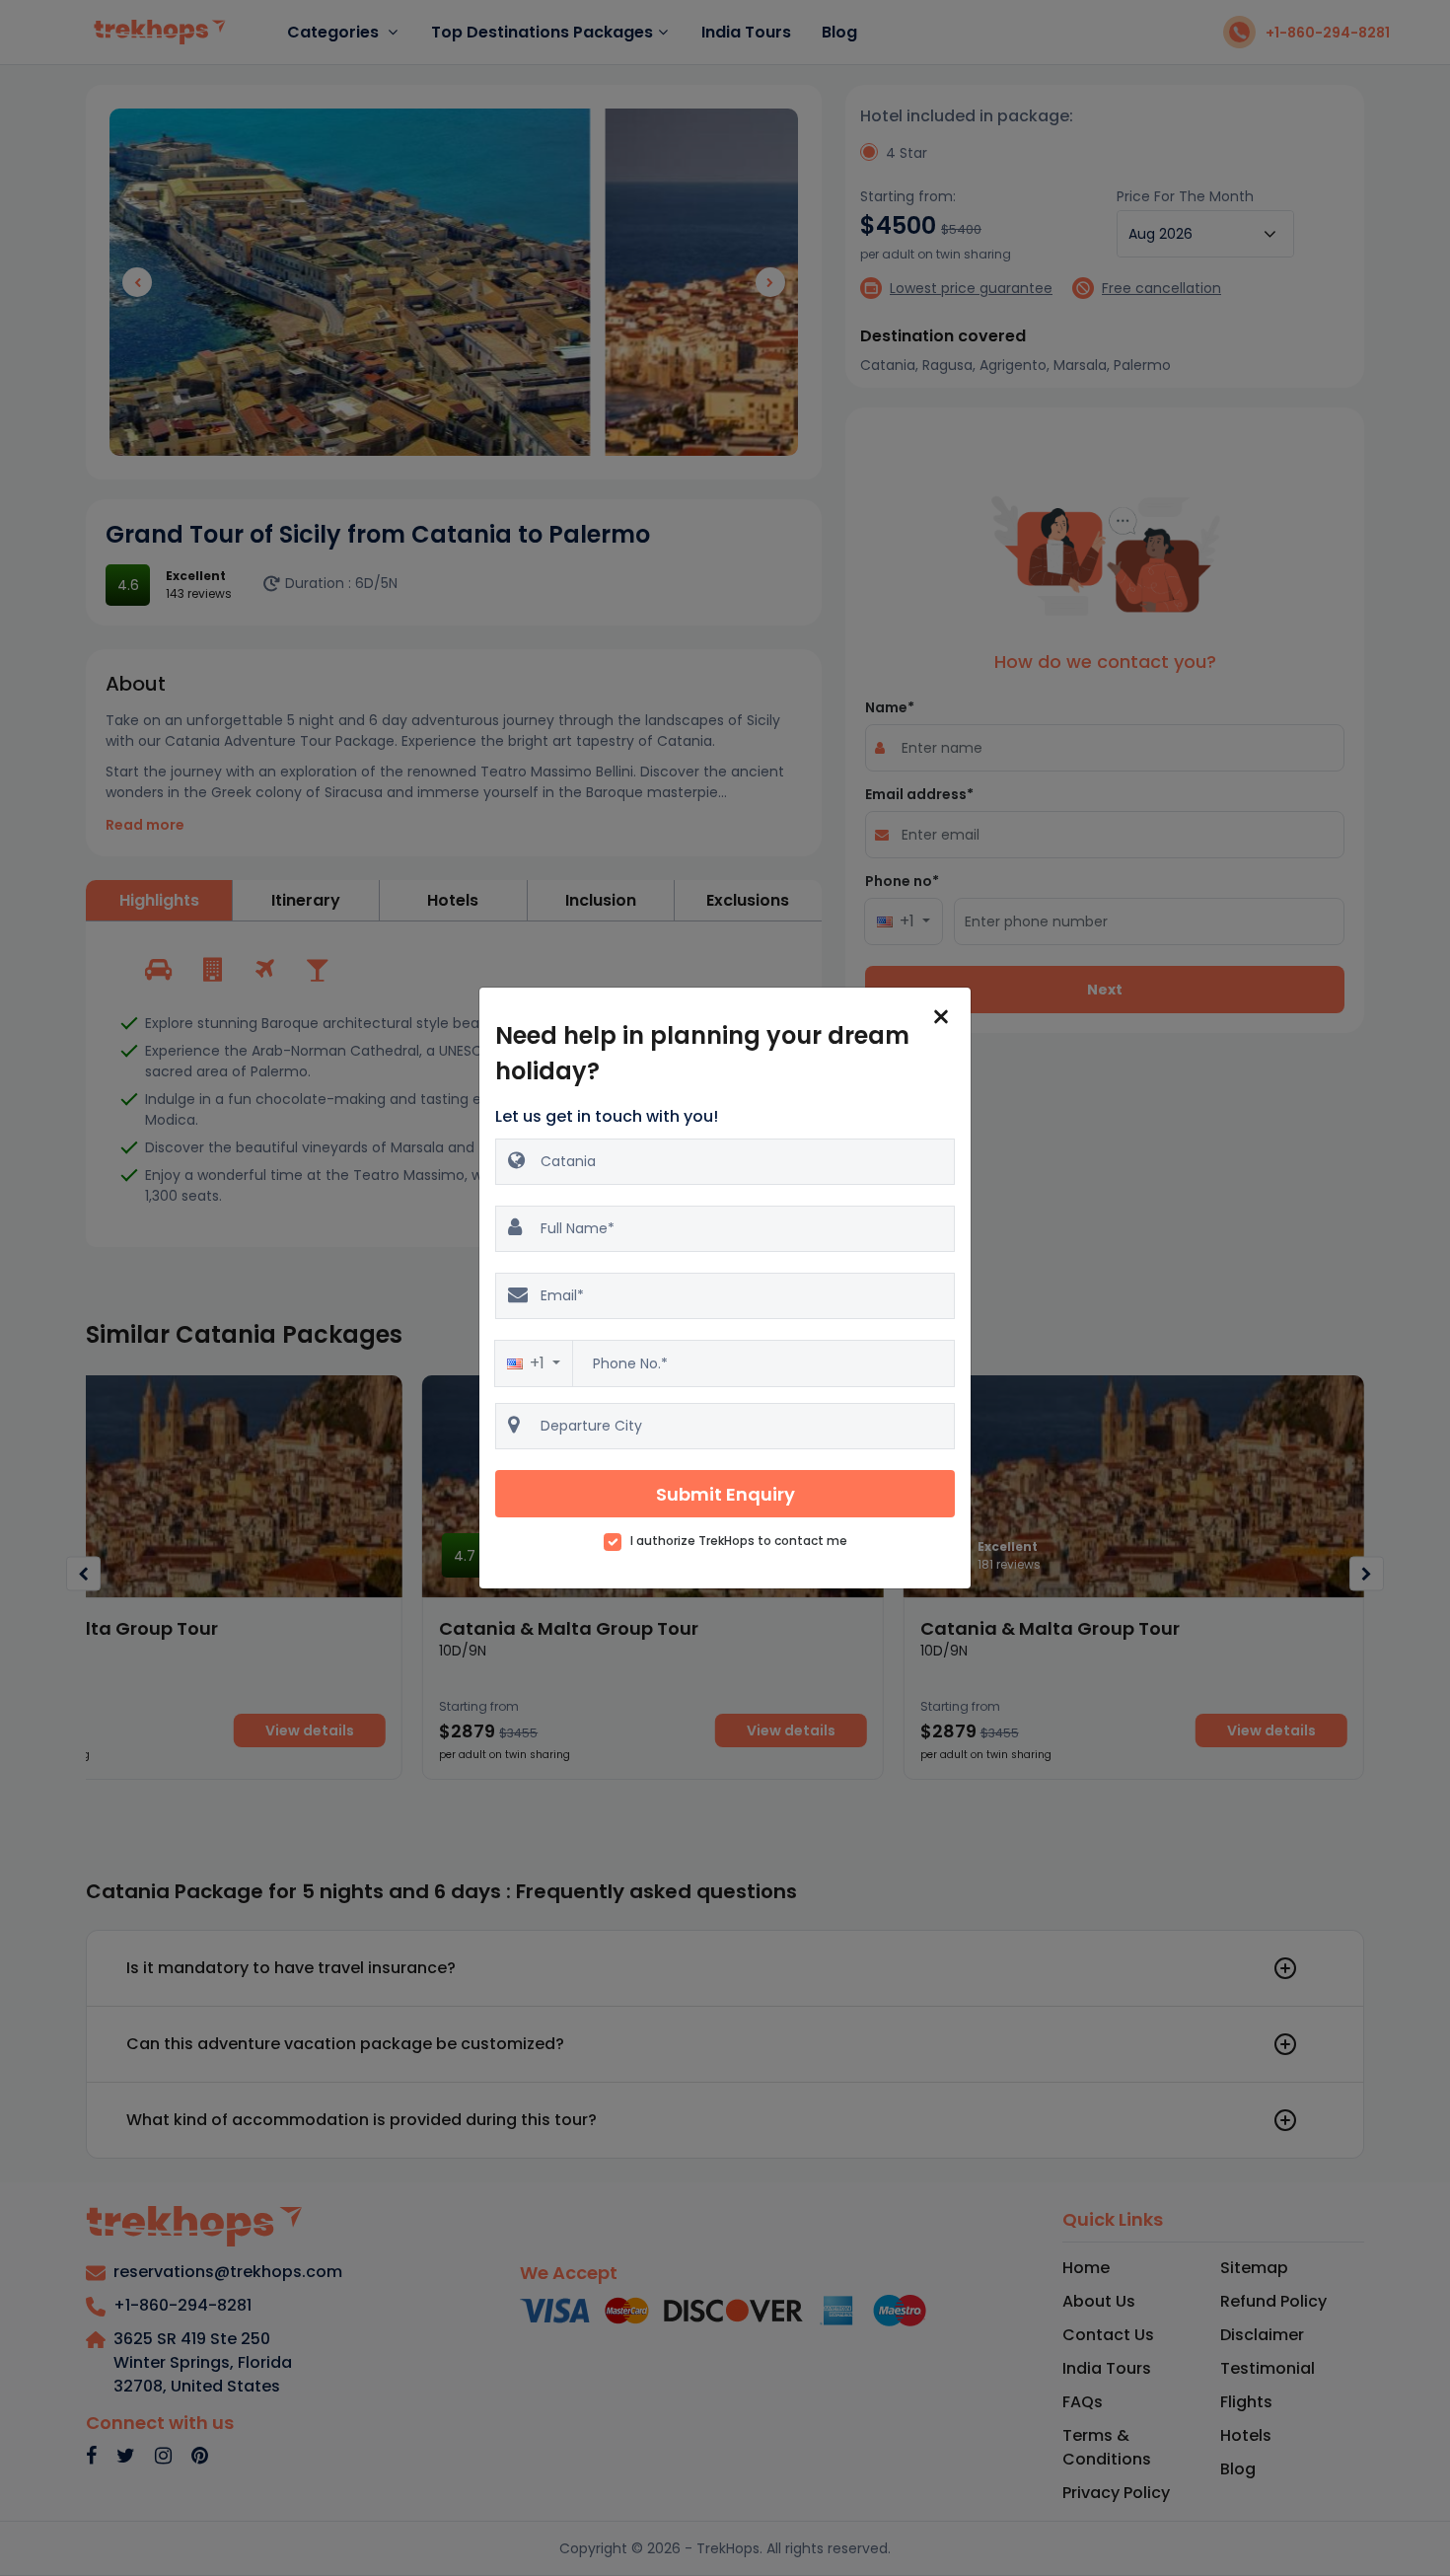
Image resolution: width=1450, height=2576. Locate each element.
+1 (539, 1363)
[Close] (941, 1017)
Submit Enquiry (725, 1494)
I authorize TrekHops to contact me (739, 1541)
